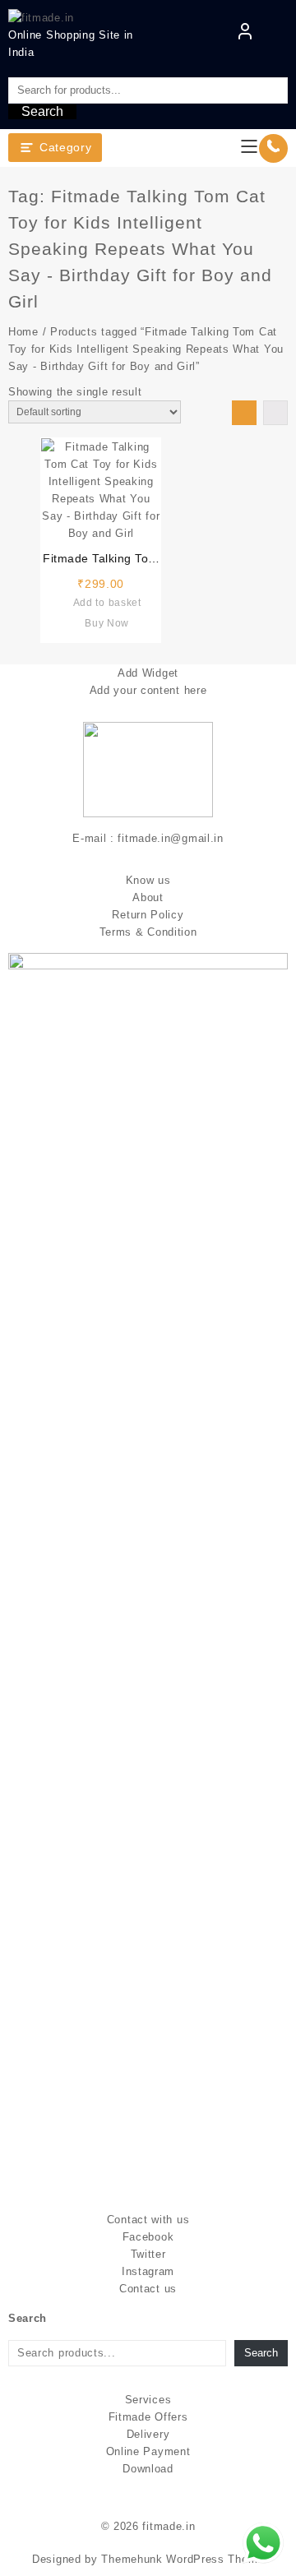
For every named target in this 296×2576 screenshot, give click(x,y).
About (148, 897)
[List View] (275, 413)
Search (42, 111)
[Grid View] (244, 413)
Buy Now (107, 623)
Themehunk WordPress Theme (183, 2559)
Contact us (148, 2289)
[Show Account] (245, 35)
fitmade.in (169, 2526)
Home (23, 332)
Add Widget (148, 673)
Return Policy (148, 915)
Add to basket (107, 603)
